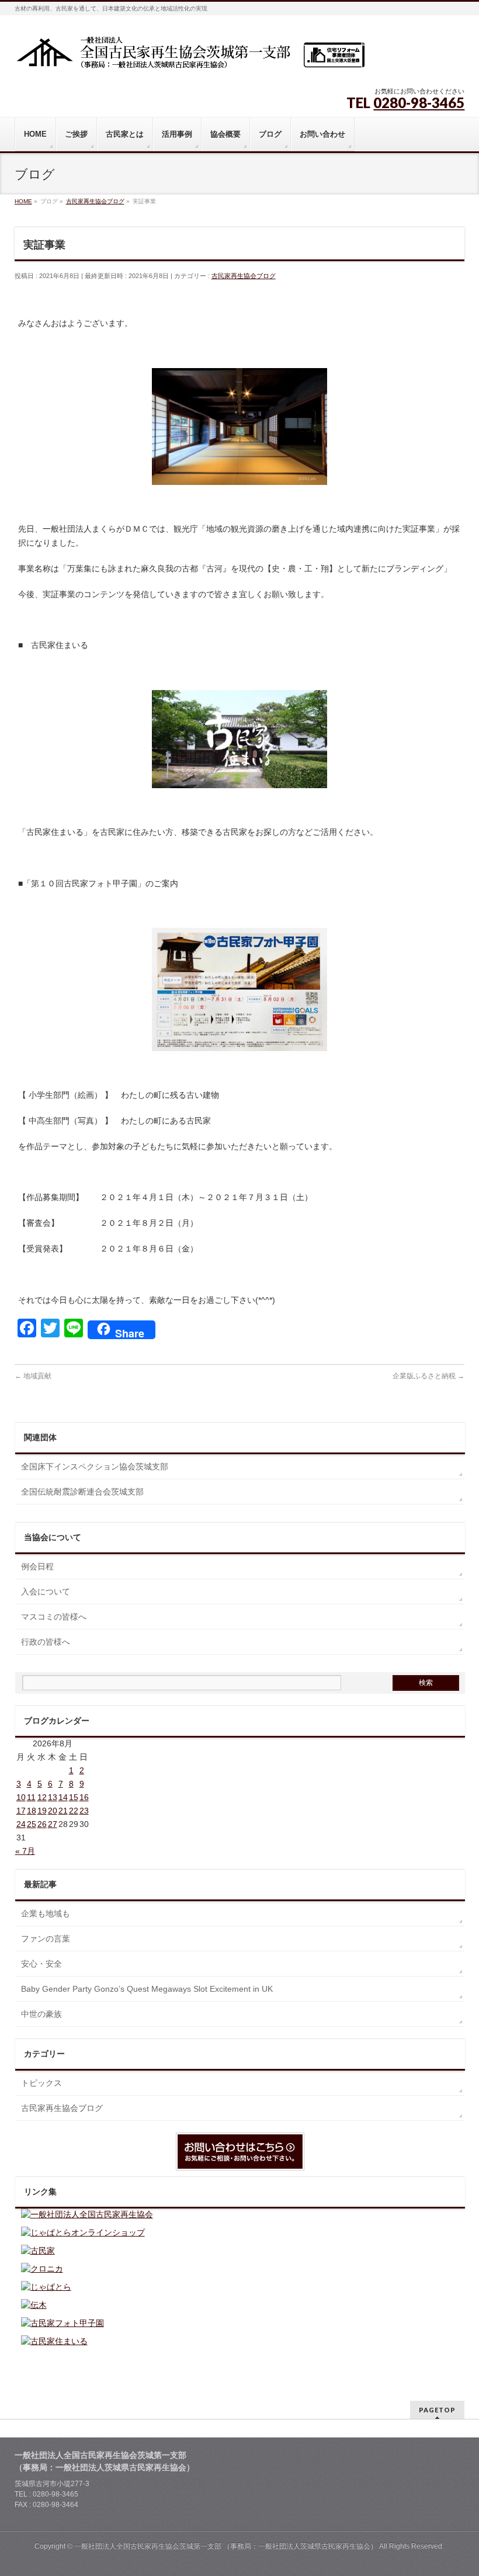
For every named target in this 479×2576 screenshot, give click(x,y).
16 (84, 1797)
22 (74, 1811)
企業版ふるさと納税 (428, 1376)
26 (42, 1824)
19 (42, 1811)
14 (63, 1797)
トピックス (41, 2083)
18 (32, 1811)
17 (21, 1811)
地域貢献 (33, 1376)
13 (53, 1797)
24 (21, 1824)
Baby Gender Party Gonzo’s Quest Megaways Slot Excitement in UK (147, 1989)
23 (84, 1811)
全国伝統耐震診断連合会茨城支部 (82, 1492)
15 (74, 1797)
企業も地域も (46, 1913)
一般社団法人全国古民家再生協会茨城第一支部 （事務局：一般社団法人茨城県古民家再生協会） (226, 2546)
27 (53, 1824)
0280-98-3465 (419, 103)
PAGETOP (437, 2410)
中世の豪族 (41, 2014)
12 (42, 1797)
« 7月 (25, 1851)
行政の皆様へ (46, 1642)
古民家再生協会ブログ (244, 276)
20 (53, 1811)
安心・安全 (41, 1964)
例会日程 (37, 1566)
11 (31, 1797)
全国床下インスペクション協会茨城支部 (95, 1466)
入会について (46, 1592)
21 (63, 1811)
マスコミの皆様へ (54, 1617)
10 (21, 1797)
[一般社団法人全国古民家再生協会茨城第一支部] (190, 56)
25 (32, 1824)
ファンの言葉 (46, 1939)
